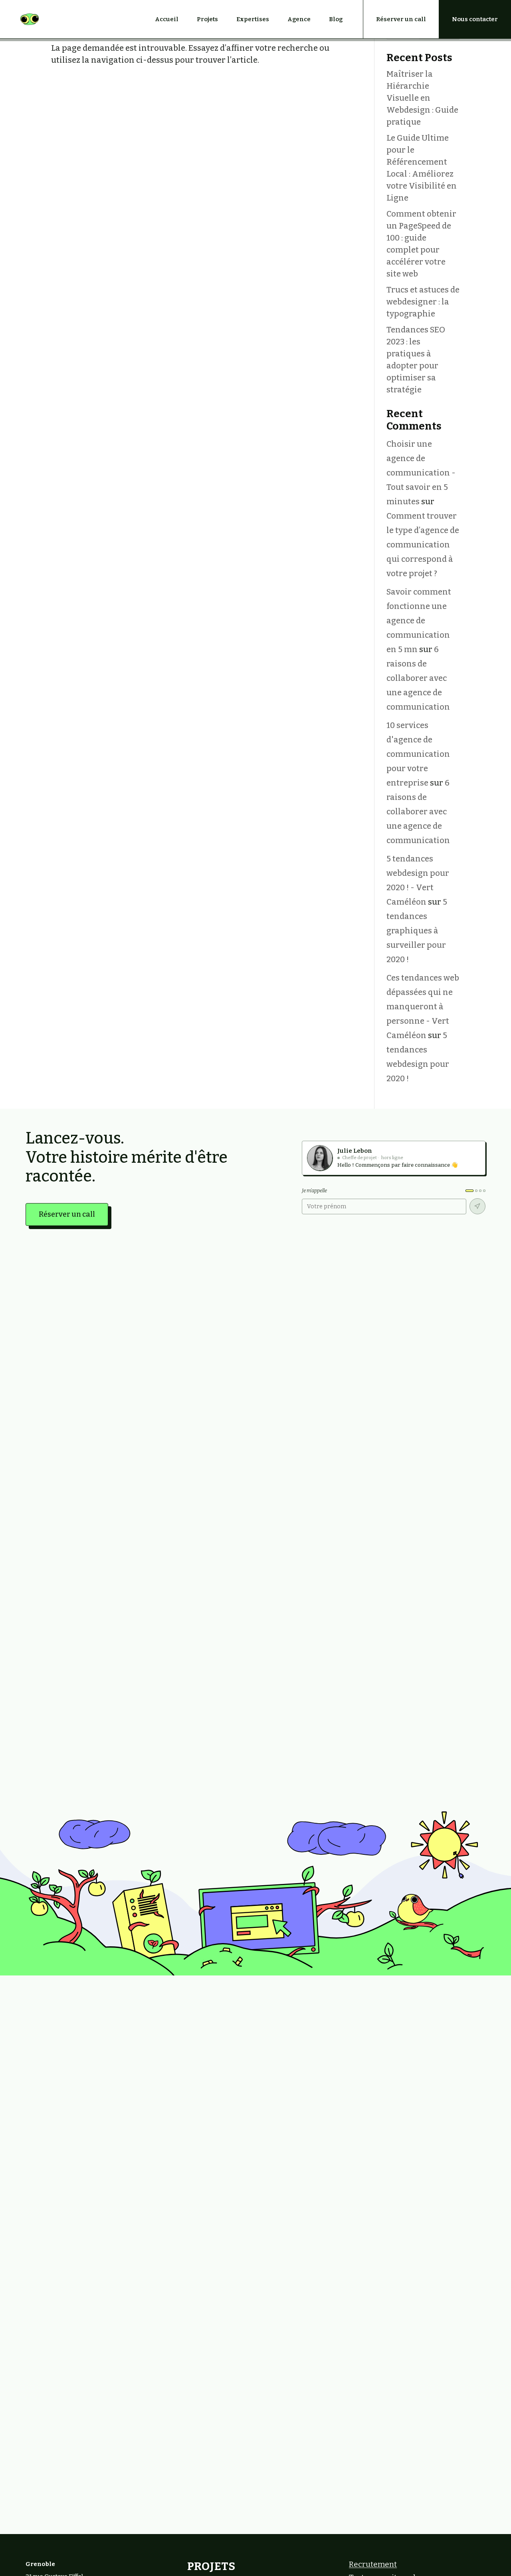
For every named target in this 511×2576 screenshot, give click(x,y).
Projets (207, 19)
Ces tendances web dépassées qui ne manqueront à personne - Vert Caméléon (423, 1007)
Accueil (167, 19)
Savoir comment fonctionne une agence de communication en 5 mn (419, 621)
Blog (336, 19)
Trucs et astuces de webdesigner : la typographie (423, 302)
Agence (299, 19)
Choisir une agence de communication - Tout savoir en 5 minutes (421, 473)
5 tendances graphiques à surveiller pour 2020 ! (417, 931)
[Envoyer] (477, 1206)
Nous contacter (475, 19)
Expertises (253, 19)
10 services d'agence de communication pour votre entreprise (418, 754)
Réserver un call (401, 19)
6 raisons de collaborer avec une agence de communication (418, 678)
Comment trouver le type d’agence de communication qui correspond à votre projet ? (423, 545)
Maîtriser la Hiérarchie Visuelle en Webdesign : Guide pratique (422, 98)
